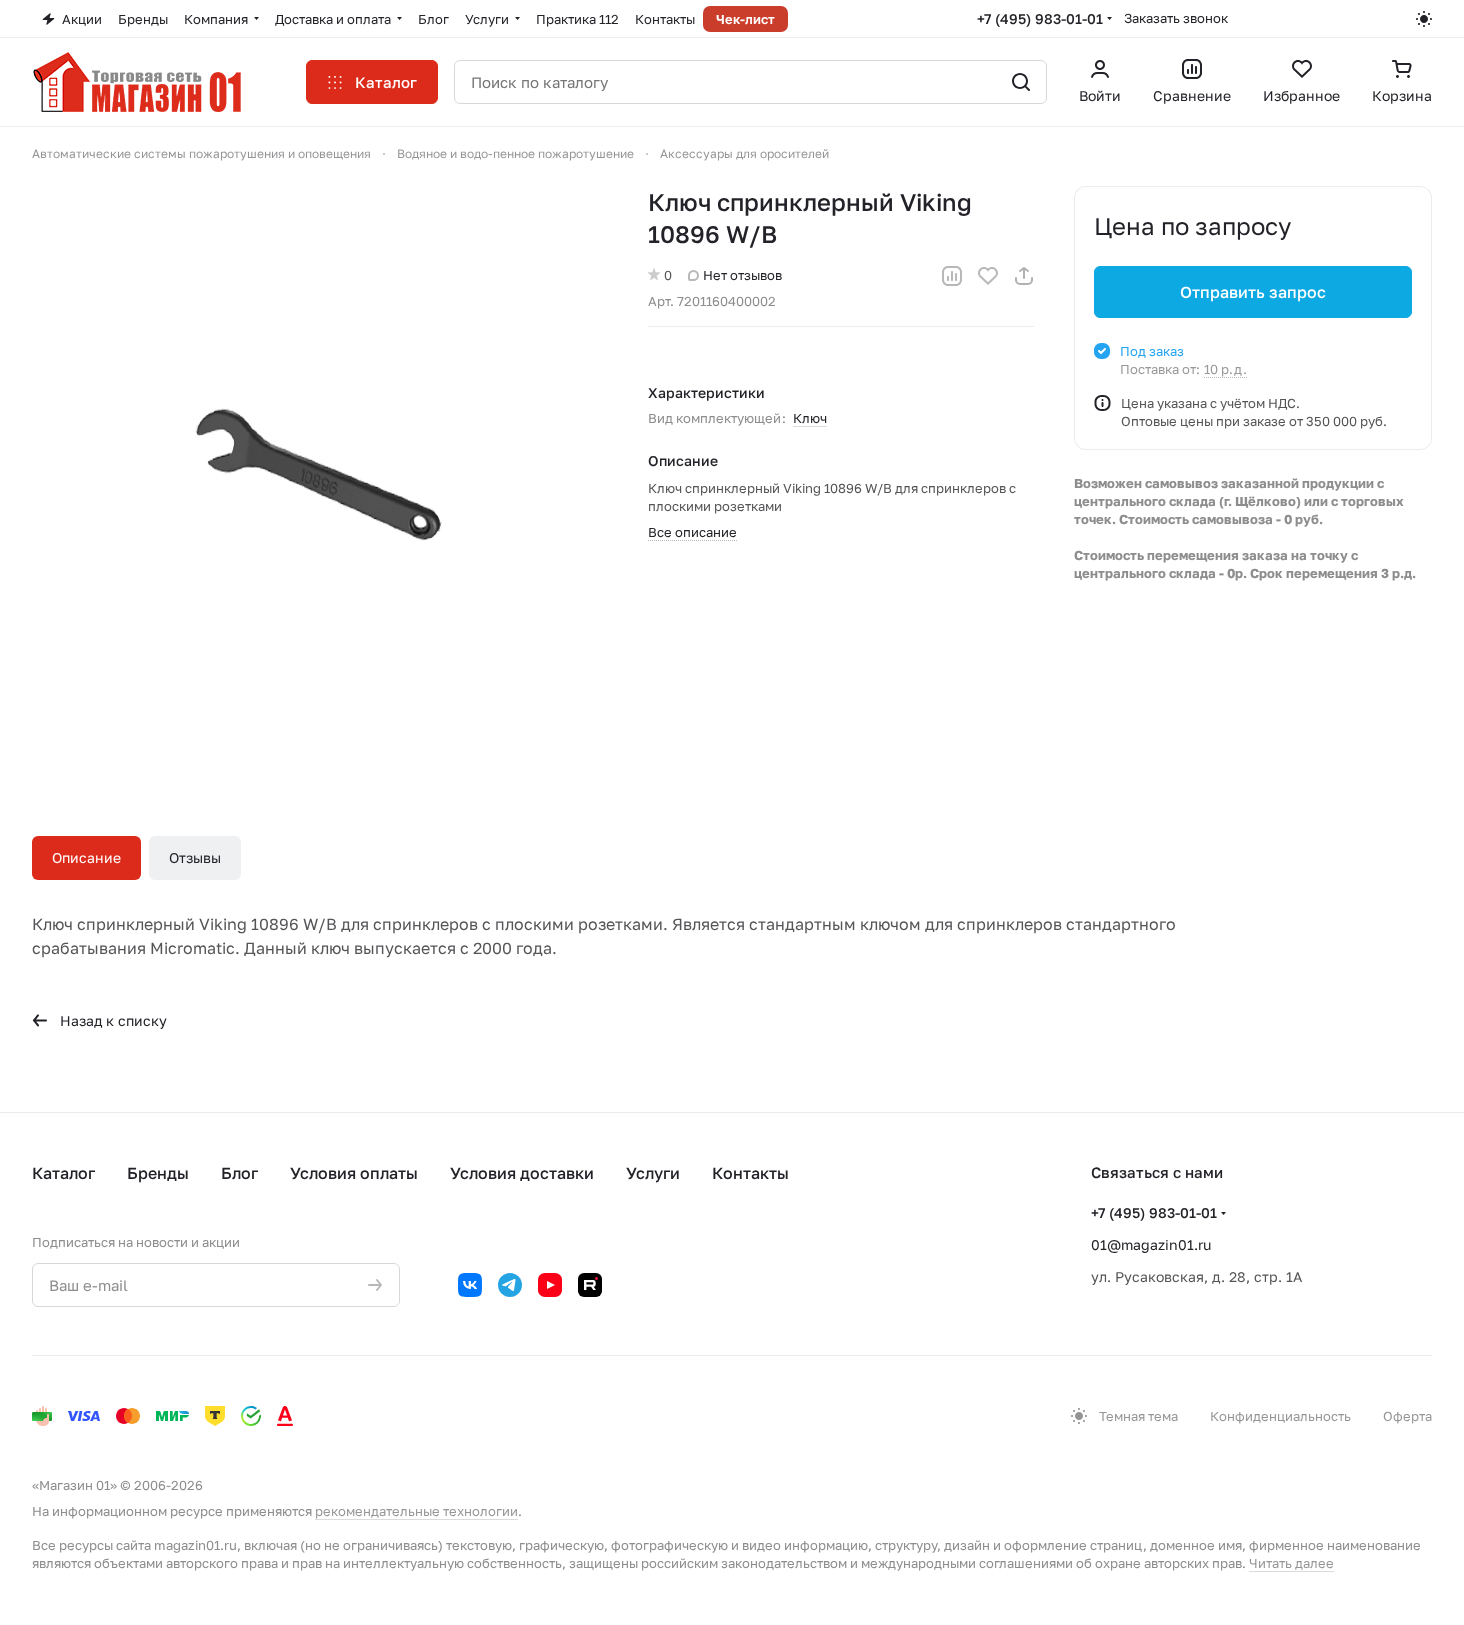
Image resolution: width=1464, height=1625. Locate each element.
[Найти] (1021, 82)
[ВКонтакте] (470, 1285)
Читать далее (1291, 1563)
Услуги (653, 1173)
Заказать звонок (1176, 18)
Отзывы (195, 857)
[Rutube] (590, 1285)
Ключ (810, 418)
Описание (86, 857)
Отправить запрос (1253, 292)
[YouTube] (550, 1285)
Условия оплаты (354, 1173)
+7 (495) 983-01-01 (1040, 18)
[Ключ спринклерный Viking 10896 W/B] (320, 474)
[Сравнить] (952, 276)
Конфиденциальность (1280, 1416)
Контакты (750, 1173)
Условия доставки (522, 1173)
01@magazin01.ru (1151, 1244)
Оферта (1407, 1416)
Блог (239, 1173)
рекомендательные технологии (416, 1511)
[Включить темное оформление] (1424, 19)
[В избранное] (988, 276)
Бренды (158, 1173)
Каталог (63, 1173)
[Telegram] (510, 1285)
